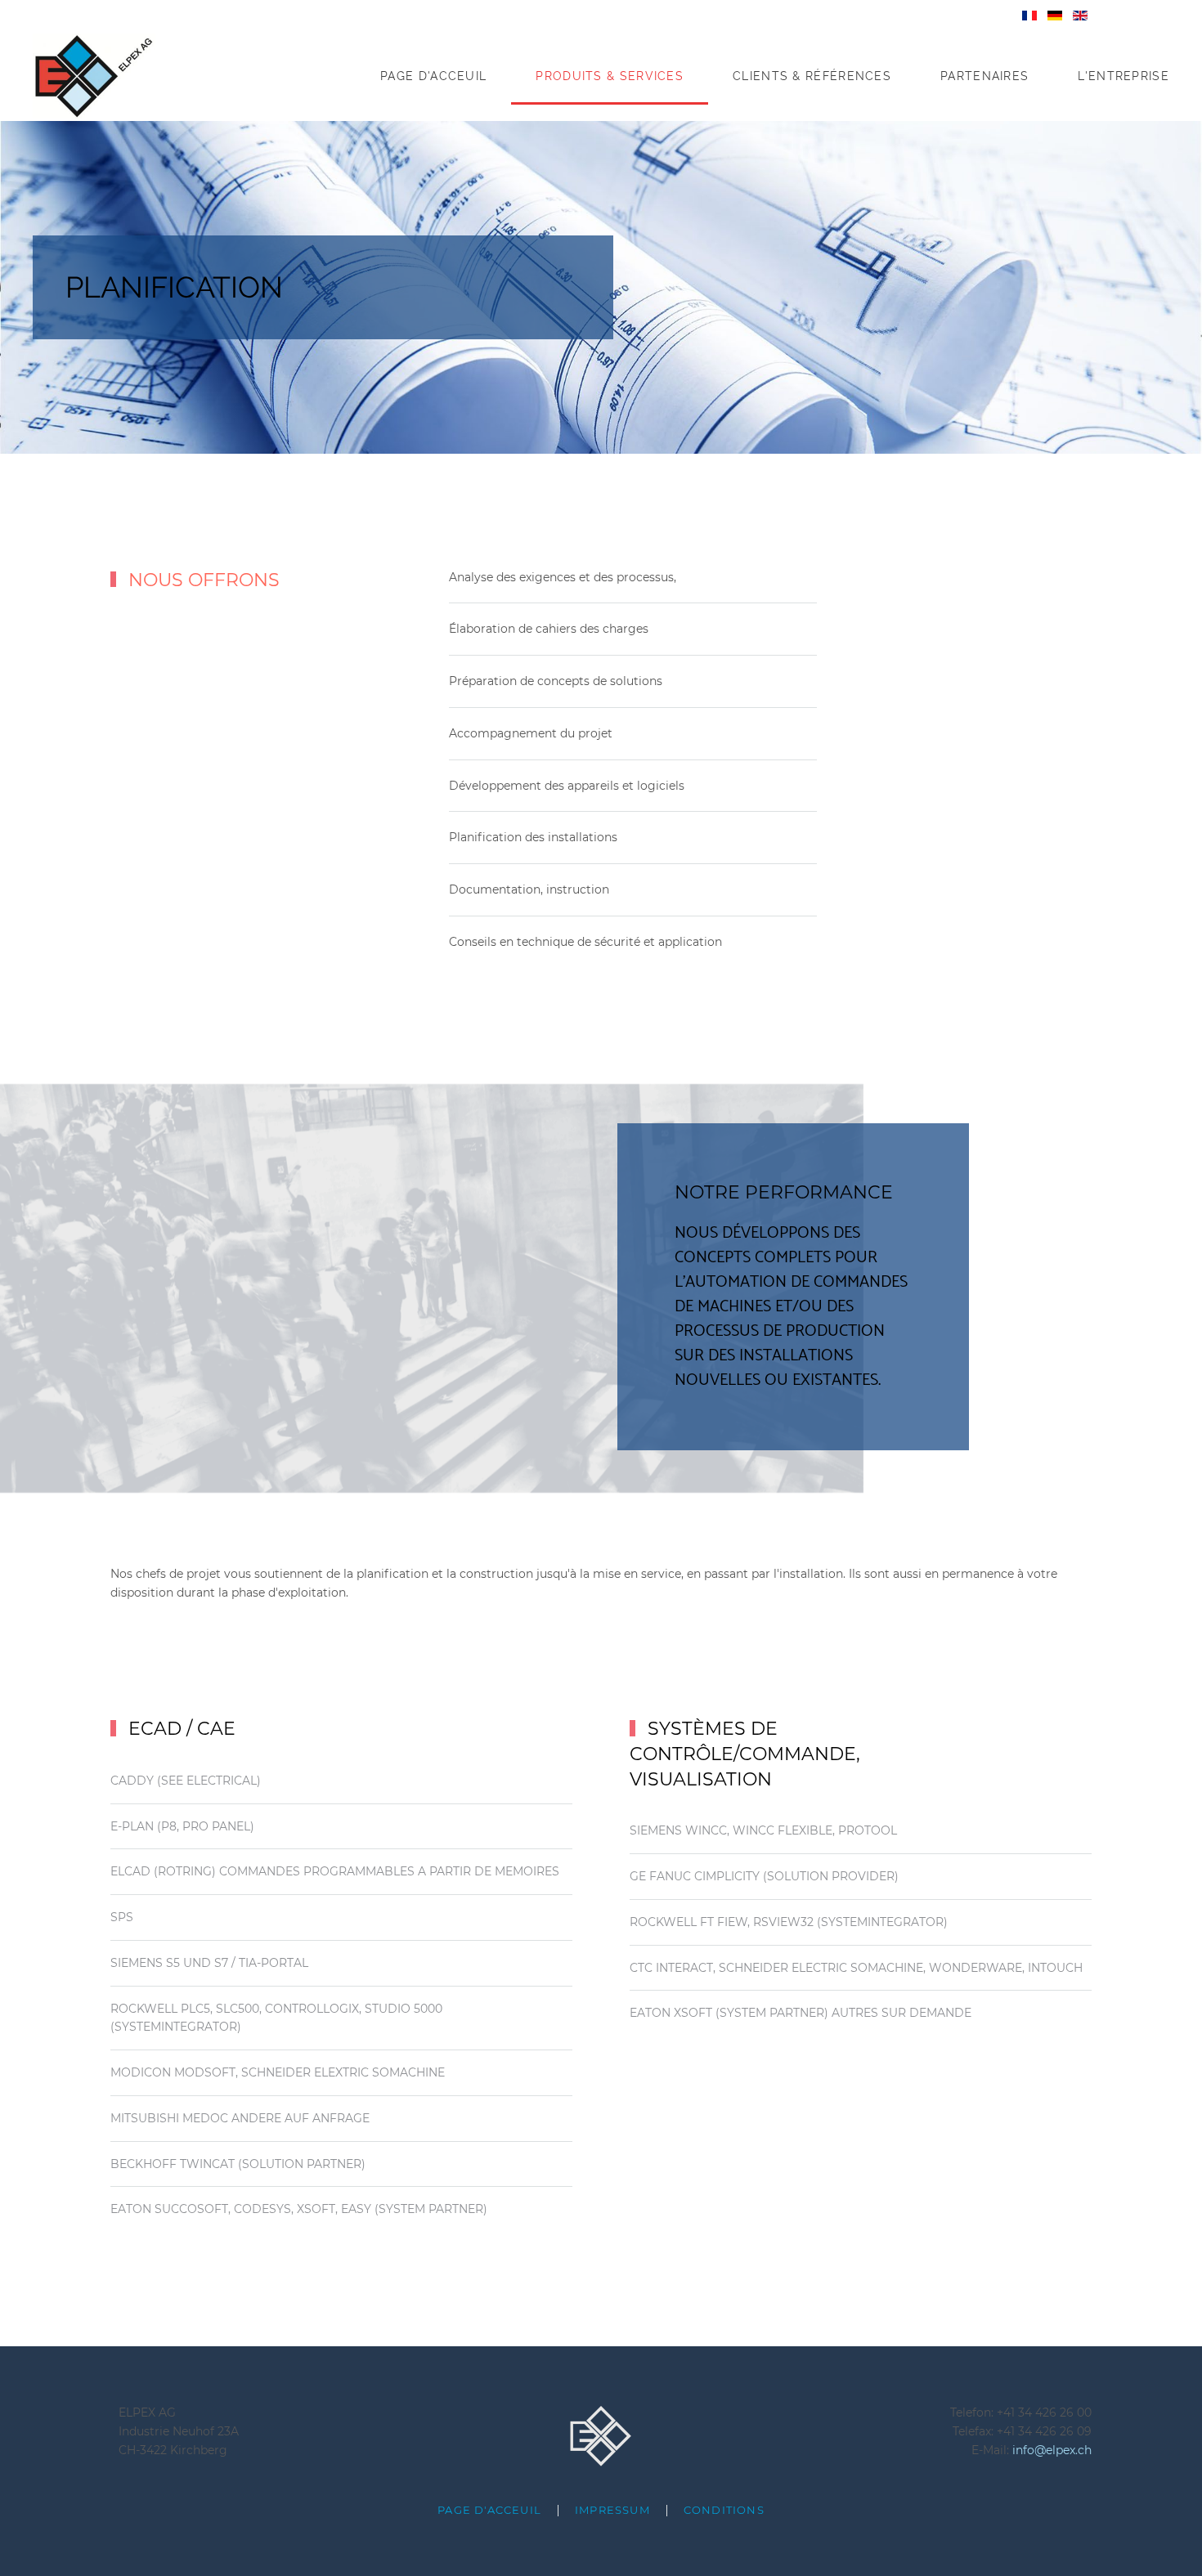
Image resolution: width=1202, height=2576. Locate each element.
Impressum (612, 2510)
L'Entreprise (1124, 76)
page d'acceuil (489, 2510)
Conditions (724, 2510)
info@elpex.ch (1052, 2450)
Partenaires (984, 76)
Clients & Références (812, 76)
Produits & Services (610, 76)
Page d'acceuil (433, 76)
